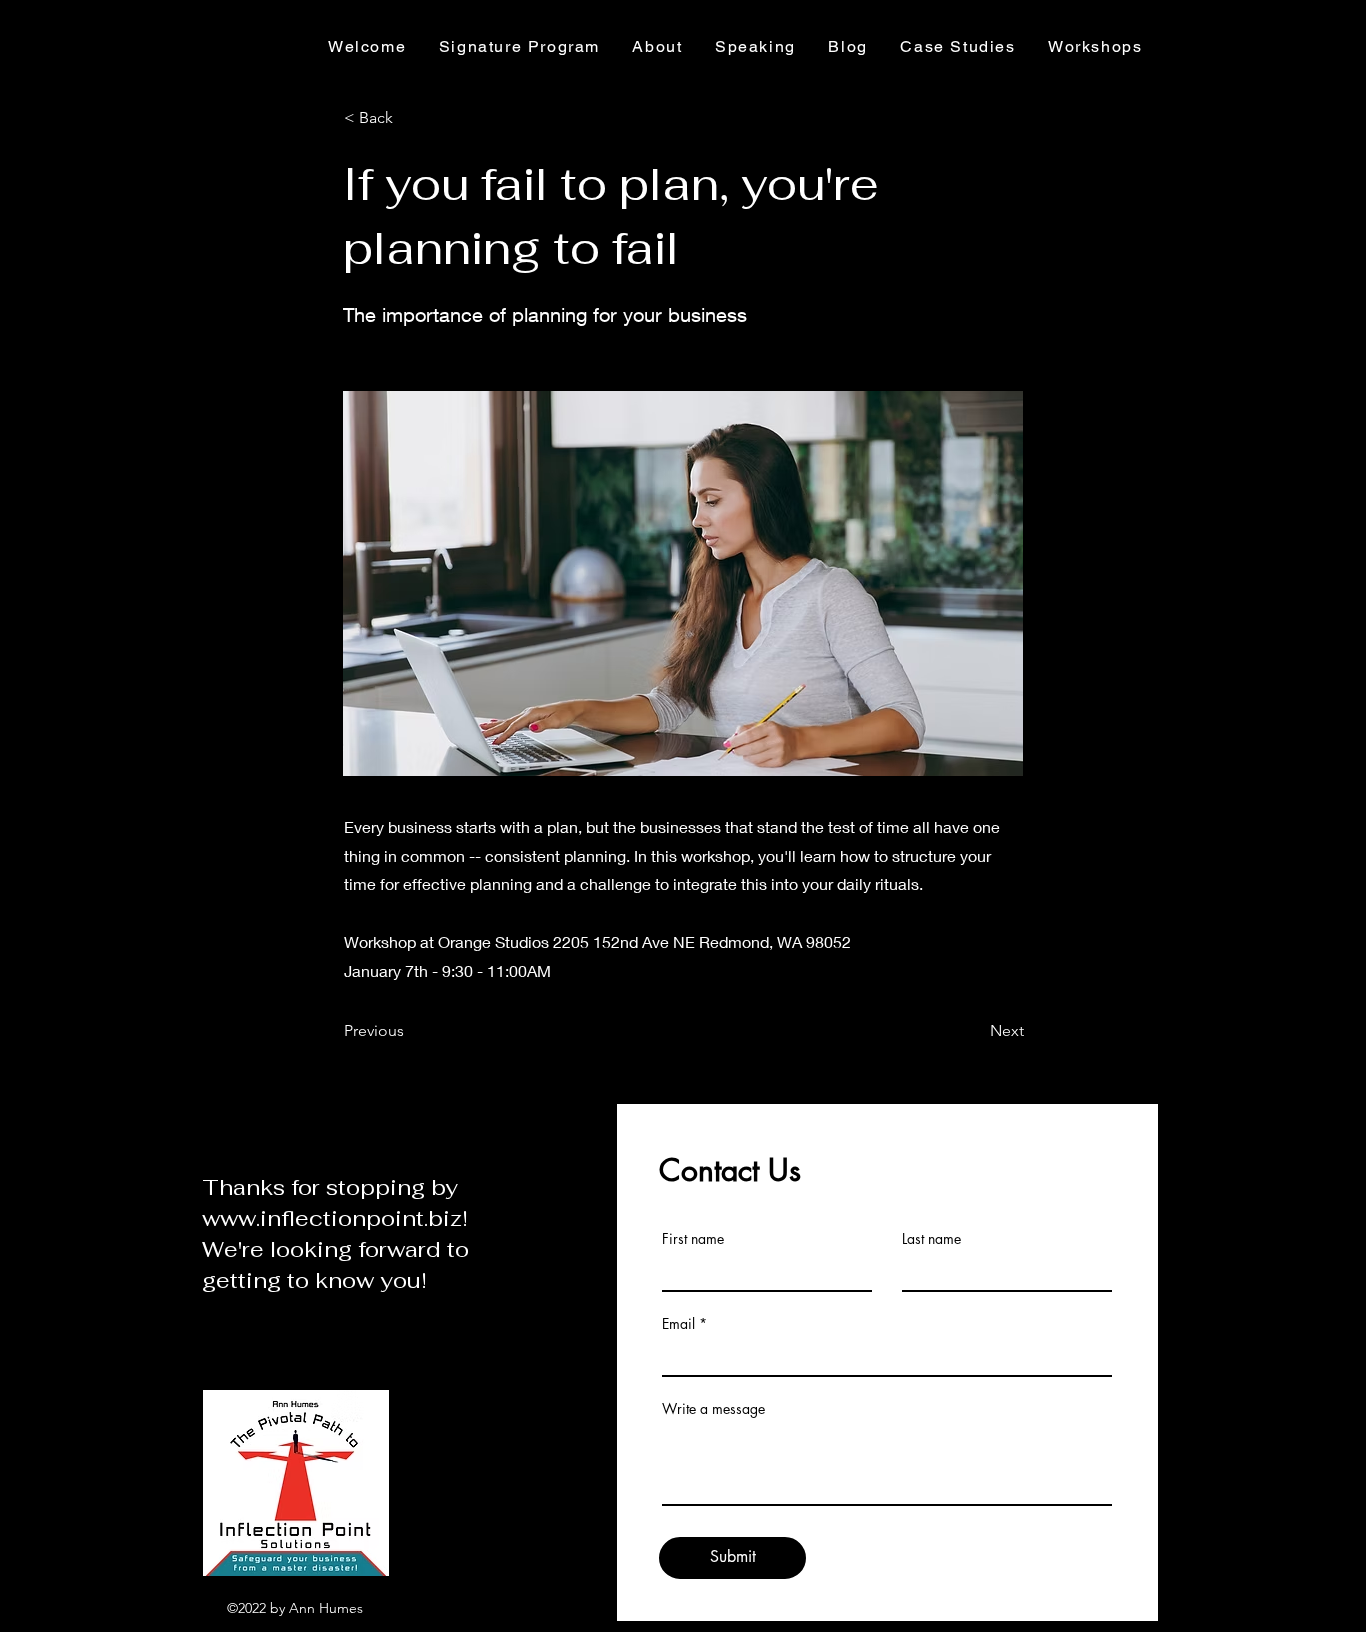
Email (678, 1324)
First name (693, 1239)
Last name (931, 1239)
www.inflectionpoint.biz (332, 1218)
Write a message (713, 1409)
